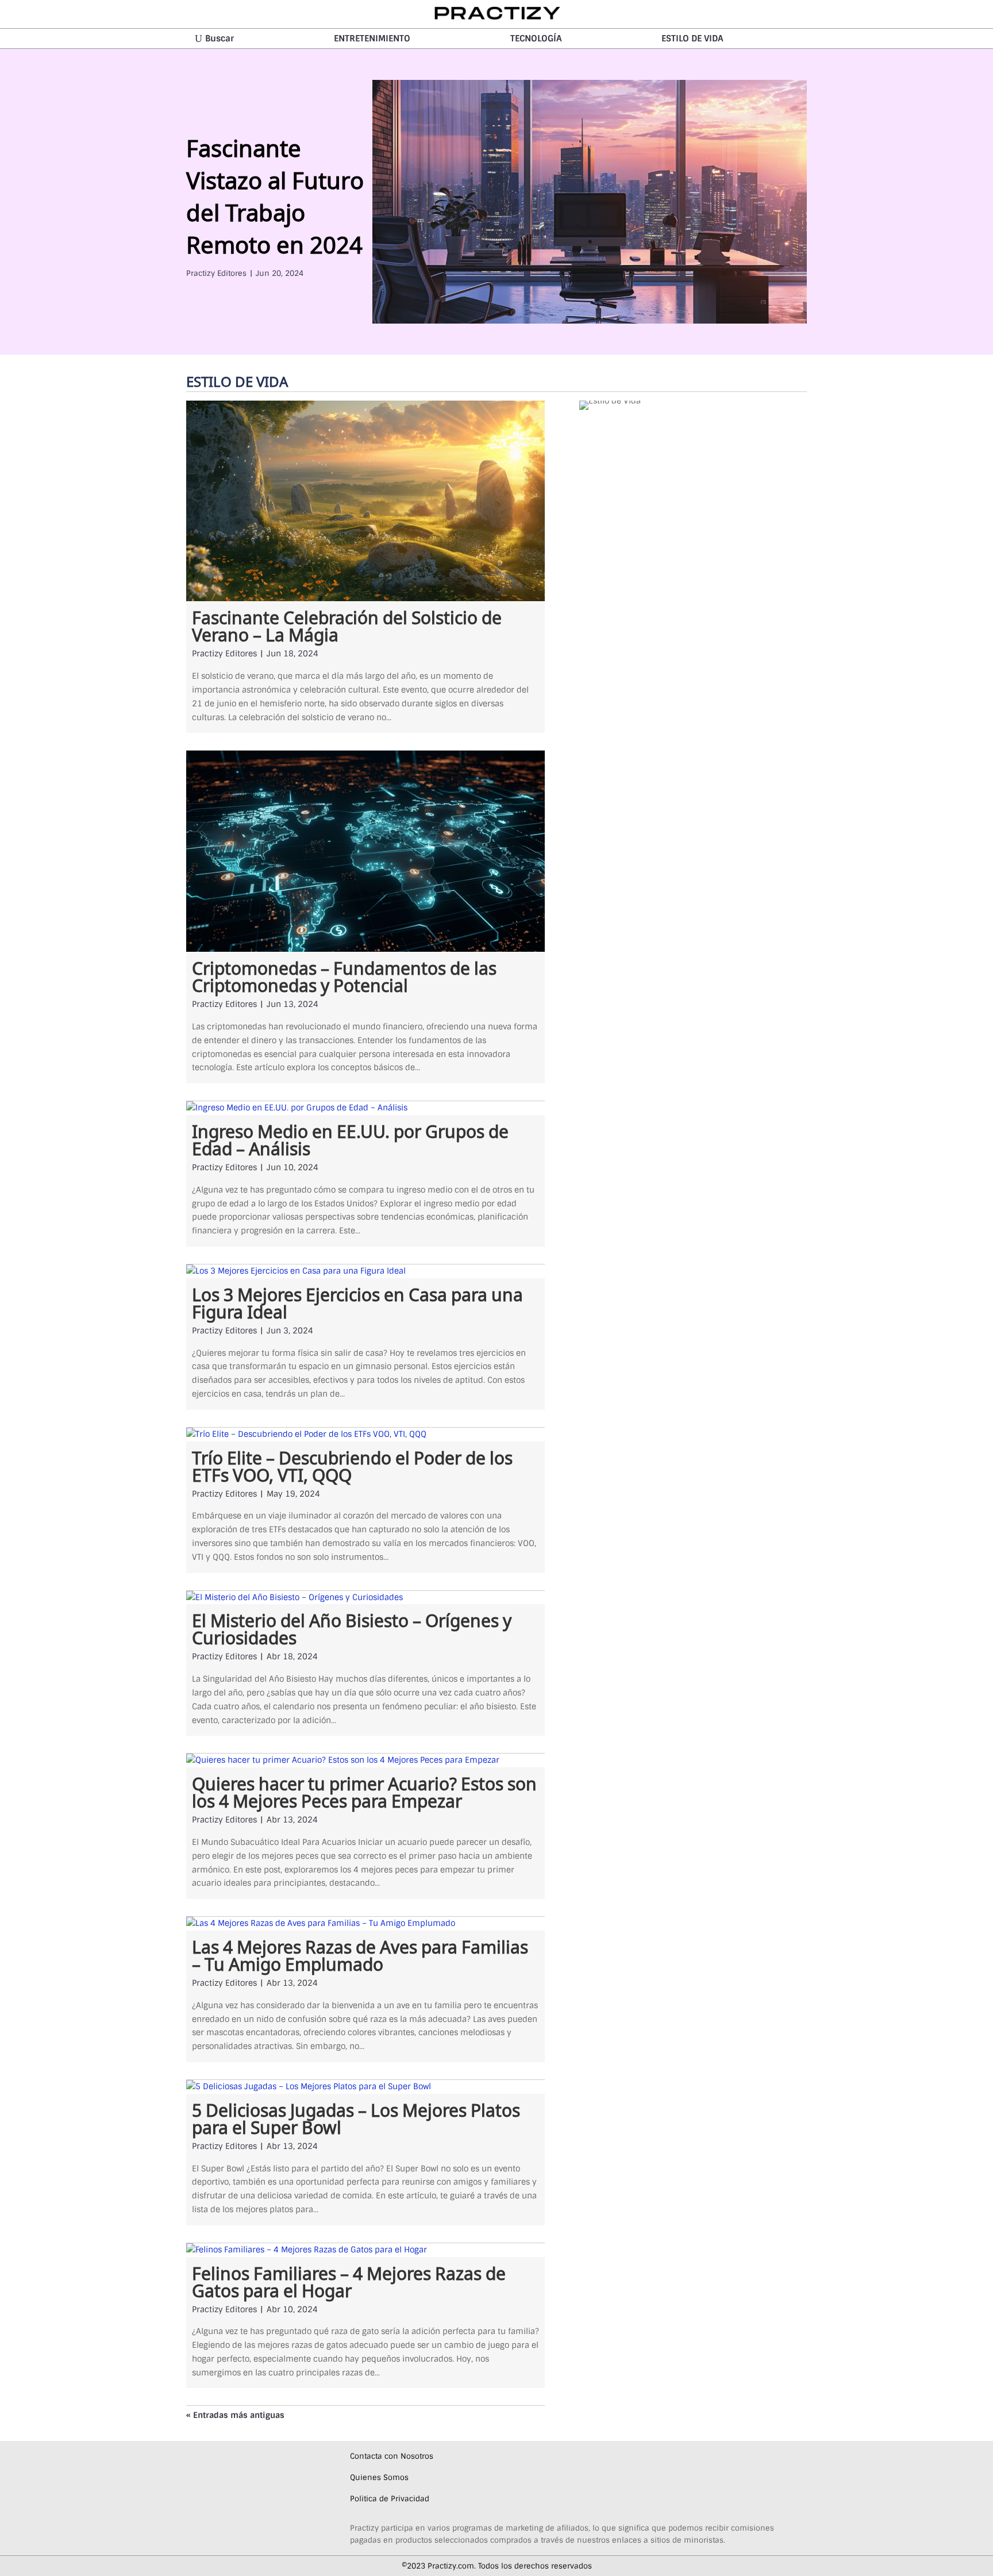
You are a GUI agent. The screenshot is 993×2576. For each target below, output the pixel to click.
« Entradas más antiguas (235, 2415)
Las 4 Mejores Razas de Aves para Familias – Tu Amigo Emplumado (360, 1954)
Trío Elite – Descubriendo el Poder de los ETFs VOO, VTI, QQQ (352, 1464)
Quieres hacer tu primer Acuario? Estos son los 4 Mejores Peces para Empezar (364, 1790)
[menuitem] (214, 39)
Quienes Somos (379, 2477)
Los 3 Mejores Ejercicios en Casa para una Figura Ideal (357, 1301)
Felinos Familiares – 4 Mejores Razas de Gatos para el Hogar (349, 2280)
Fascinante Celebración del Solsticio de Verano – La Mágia (347, 624)
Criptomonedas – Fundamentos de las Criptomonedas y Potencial (344, 975)
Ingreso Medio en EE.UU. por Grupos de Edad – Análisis (350, 1138)
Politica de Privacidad (390, 2499)
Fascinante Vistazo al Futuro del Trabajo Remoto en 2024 (275, 194)
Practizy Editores (216, 273)
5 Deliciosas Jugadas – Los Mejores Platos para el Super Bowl (356, 2117)
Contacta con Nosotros (392, 2456)
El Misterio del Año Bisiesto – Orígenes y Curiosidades (352, 1627)
